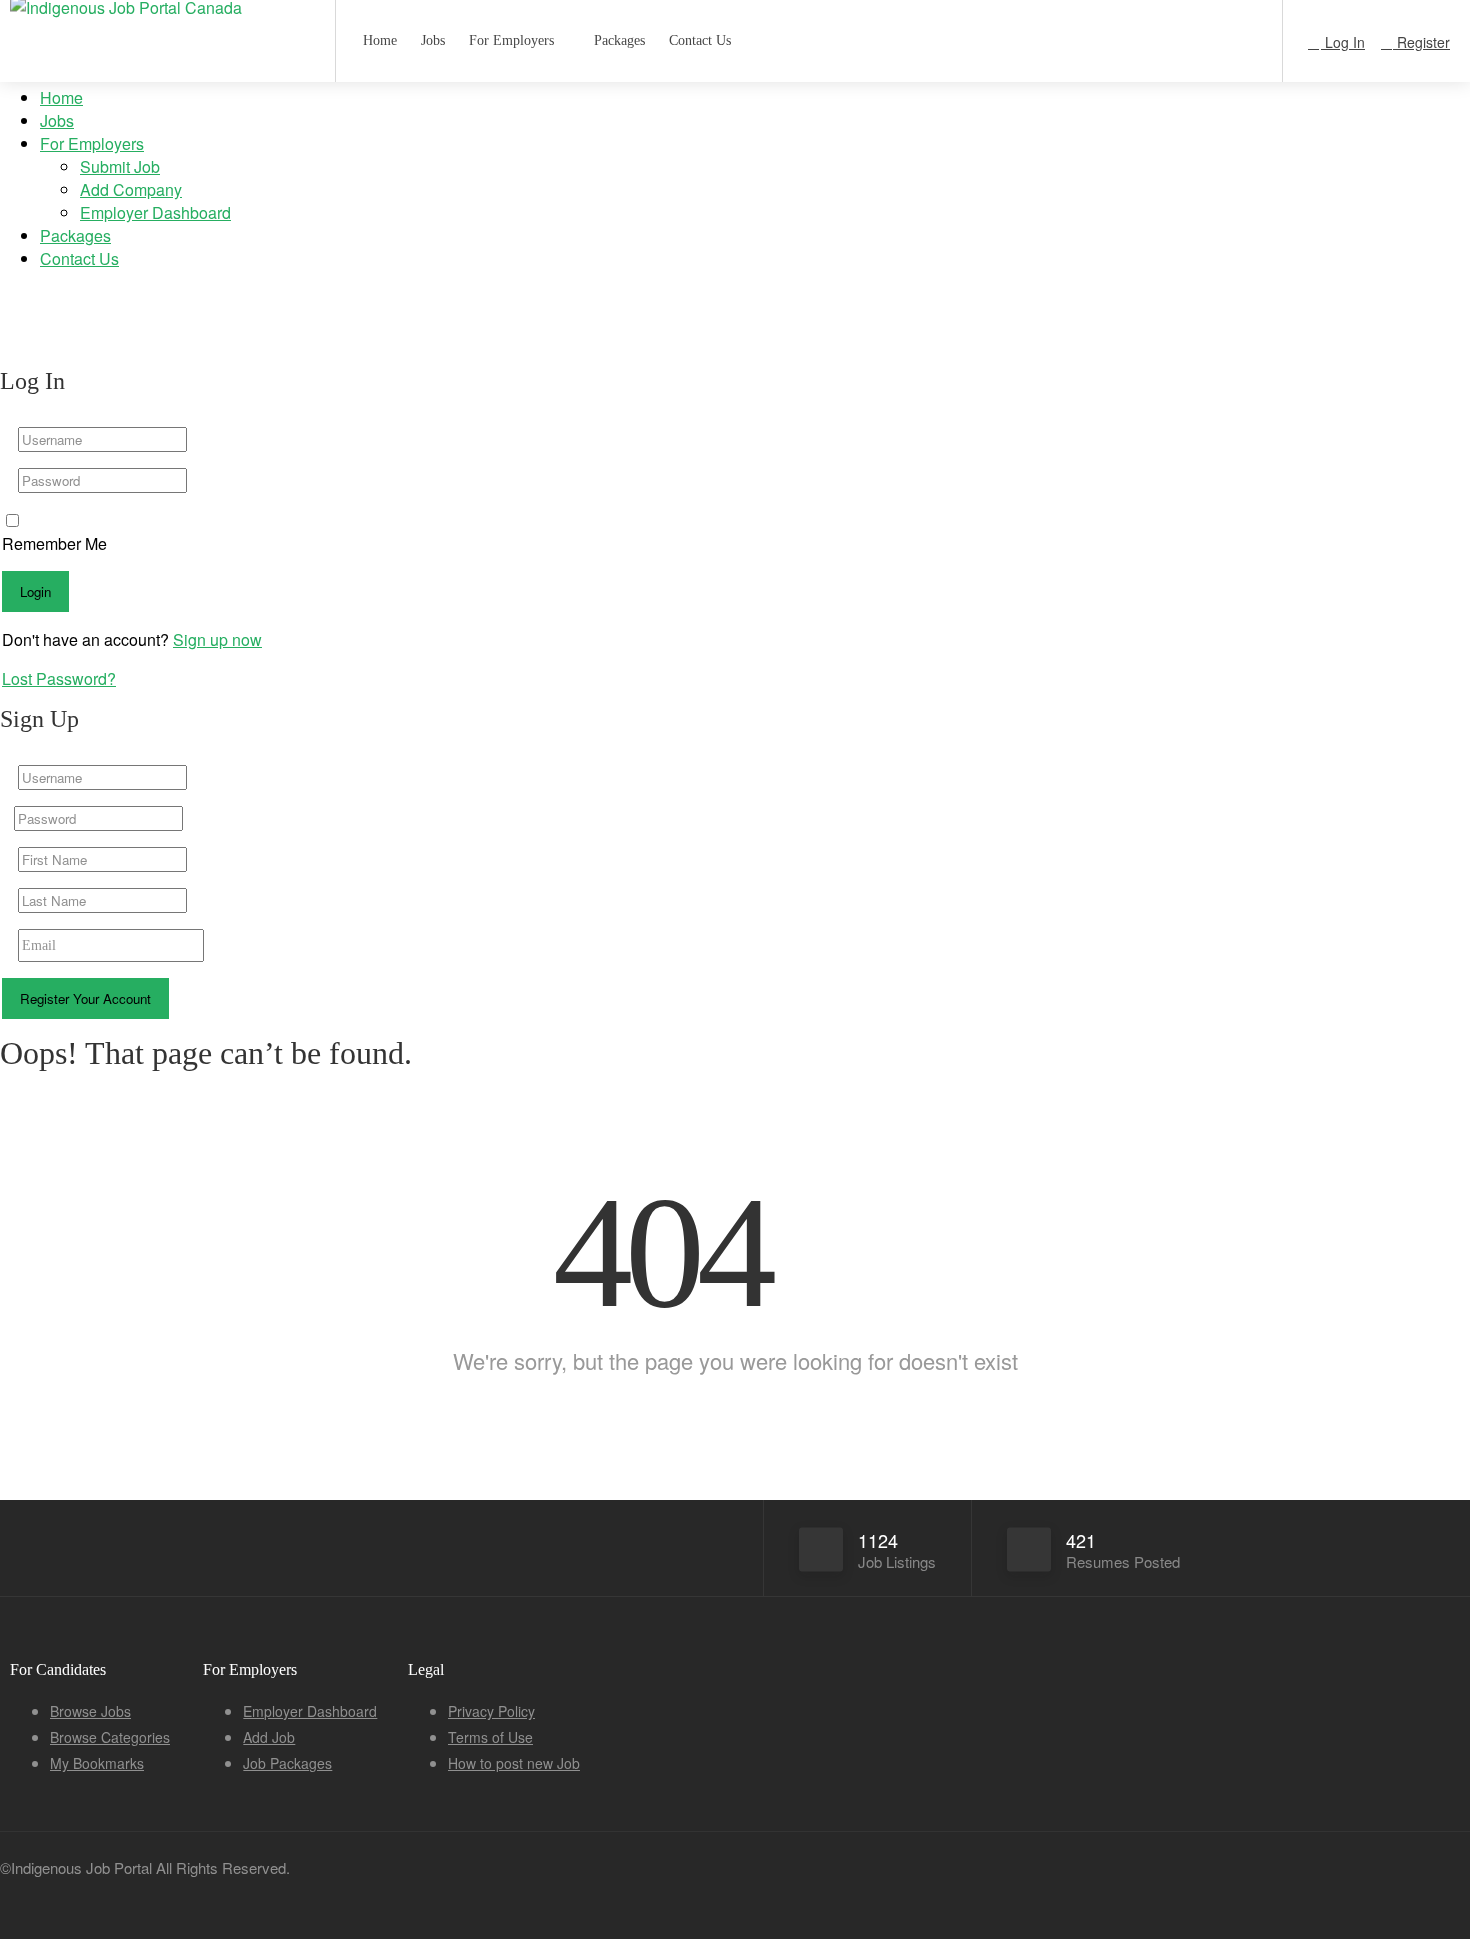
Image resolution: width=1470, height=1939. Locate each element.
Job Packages (287, 1763)
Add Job (269, 1737)
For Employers (92, 143)
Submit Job (120, 166)
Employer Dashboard (155, 212)
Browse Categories (110, 1737)
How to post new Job (514, 1763)
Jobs (57, 120)
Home (61, 97)
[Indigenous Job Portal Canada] (160, 11)
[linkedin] (1167, 1885)
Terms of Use (490, 1737)
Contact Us (79, 258)
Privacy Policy (491, 1711)
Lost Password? (59, 678)
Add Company (131, 189)
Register (1421, 42)
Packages (75, 235)
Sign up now (217, 639)
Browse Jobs (90, 1711)
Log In (1343, 42)
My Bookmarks (97, 1763)
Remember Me (54, 543)
